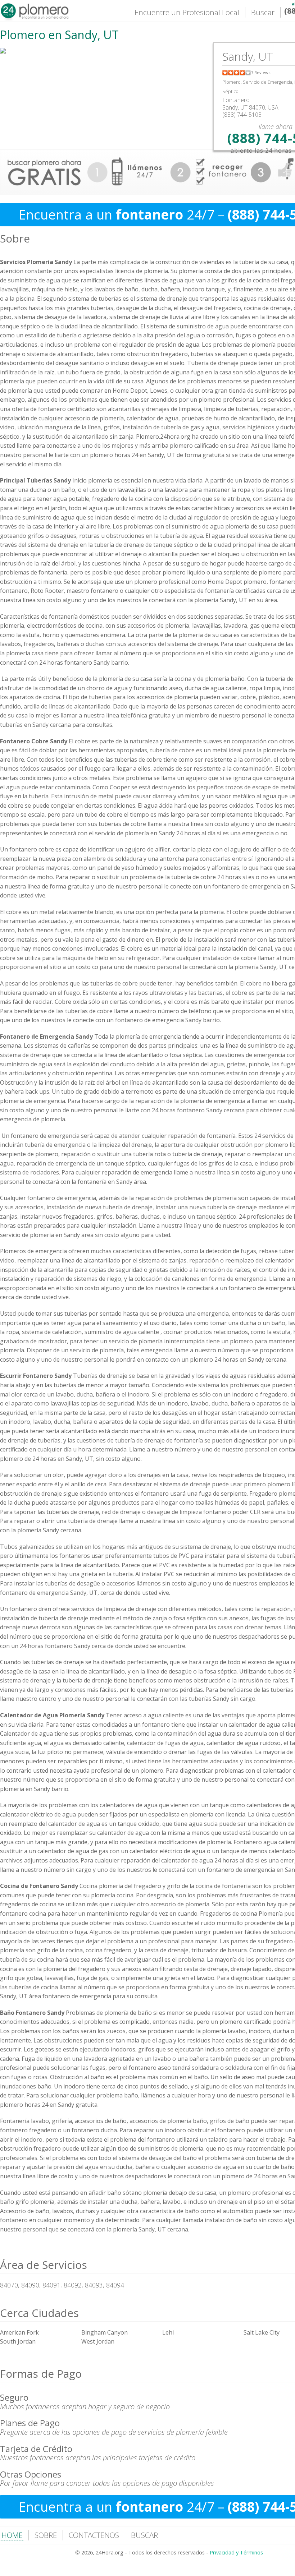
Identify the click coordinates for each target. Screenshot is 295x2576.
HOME (12, 2535)
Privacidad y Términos (236, 2552)
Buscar (263, 12)
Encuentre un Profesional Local (187, 12)
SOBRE (46, 2535)
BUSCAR (144, 2535)
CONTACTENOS (94, 2535)
